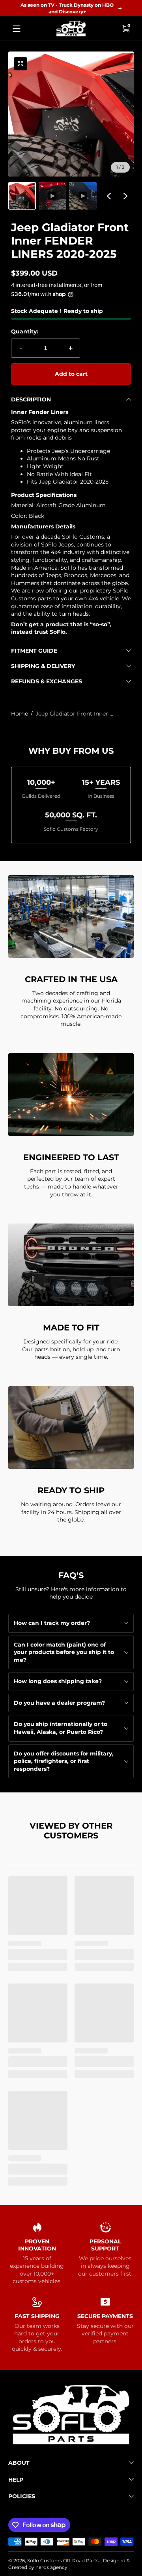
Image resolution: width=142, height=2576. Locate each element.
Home (20, 714)
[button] (125, 29)
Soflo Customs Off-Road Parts (63, 2560)
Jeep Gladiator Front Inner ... (74, 714)
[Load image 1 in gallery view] (22, 196)
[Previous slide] (109, 196)
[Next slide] (125, 196)
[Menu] (17, 29)
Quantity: (25, 331)
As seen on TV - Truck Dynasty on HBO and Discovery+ (67, 8)
